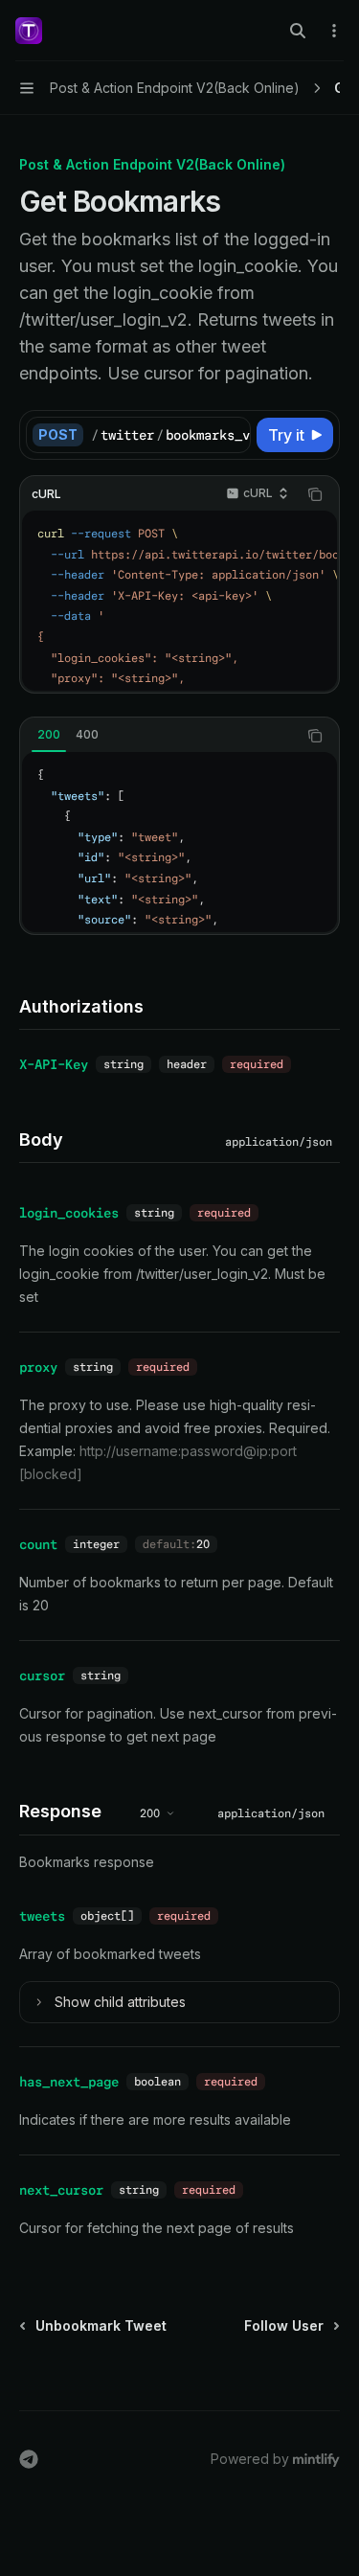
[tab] (49, 735)
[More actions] (334, 31)
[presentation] (170, 435)
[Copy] (233, 435)
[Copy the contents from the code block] (315, 494)
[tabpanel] (179, 842)
